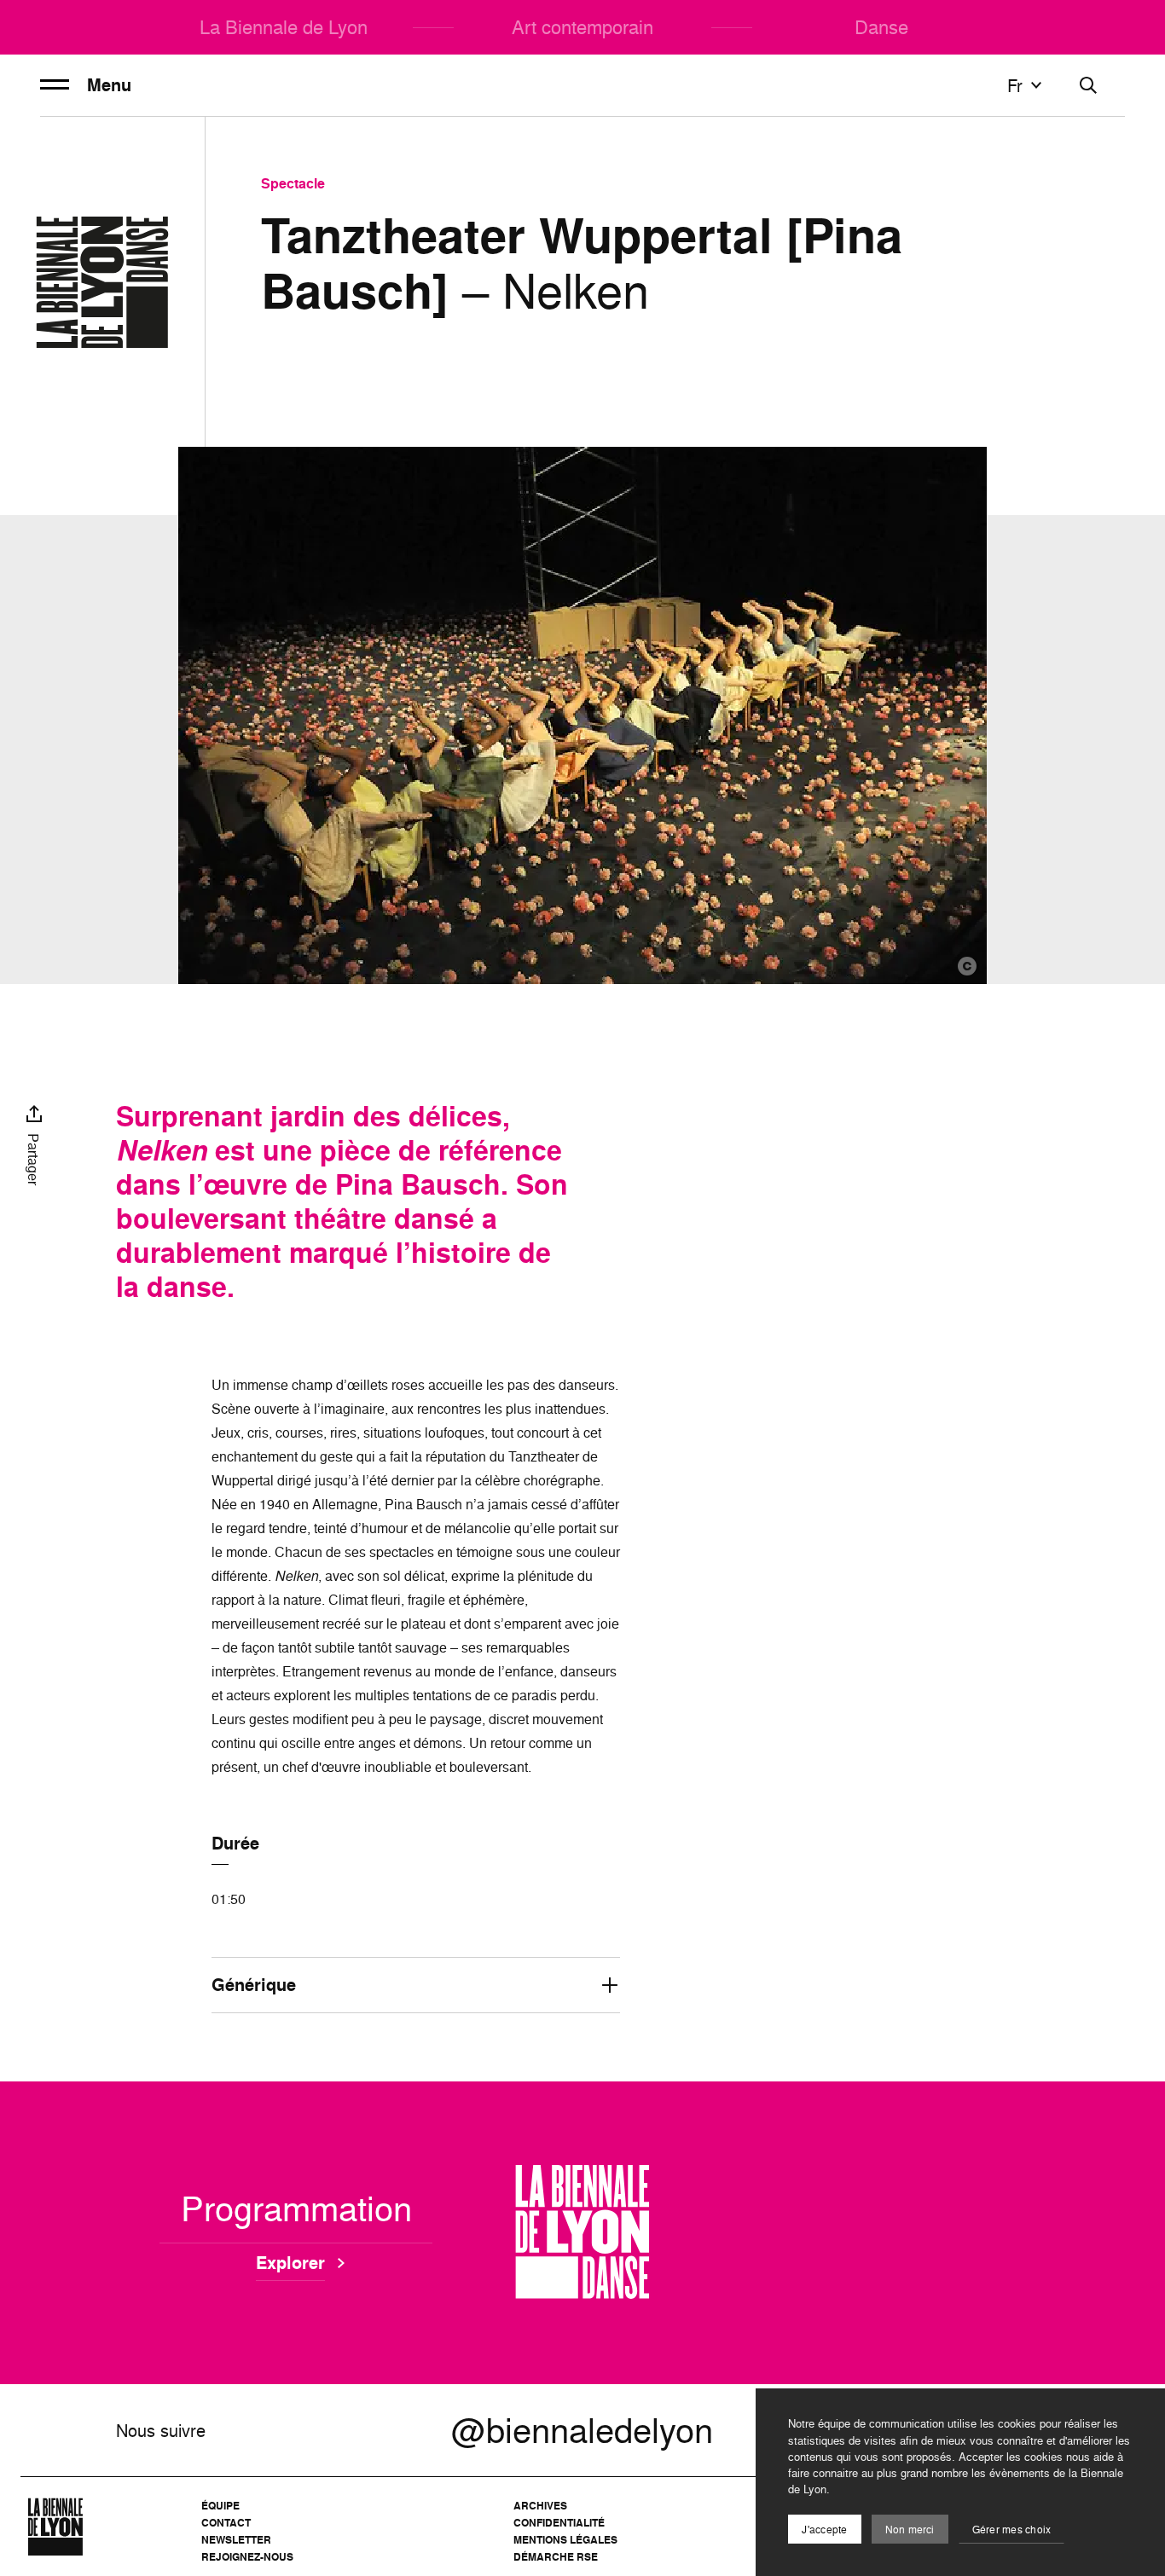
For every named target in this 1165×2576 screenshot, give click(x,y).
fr (1015, 85)
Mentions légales (565, 2540)
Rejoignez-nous (247, 2557)
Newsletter (236, 2540)
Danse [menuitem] (881, 27)
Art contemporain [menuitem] (582, 27)
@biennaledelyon (582, 2430)
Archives (540, 2506)
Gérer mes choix (1012, 2530)
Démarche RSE (556, 2557)
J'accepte (824, 2530)
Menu (109, 85)
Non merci (910, 2530)
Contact (226, 2523)
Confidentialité (559, 2523)
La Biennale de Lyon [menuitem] (284, 27)
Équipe (220, 2506)
